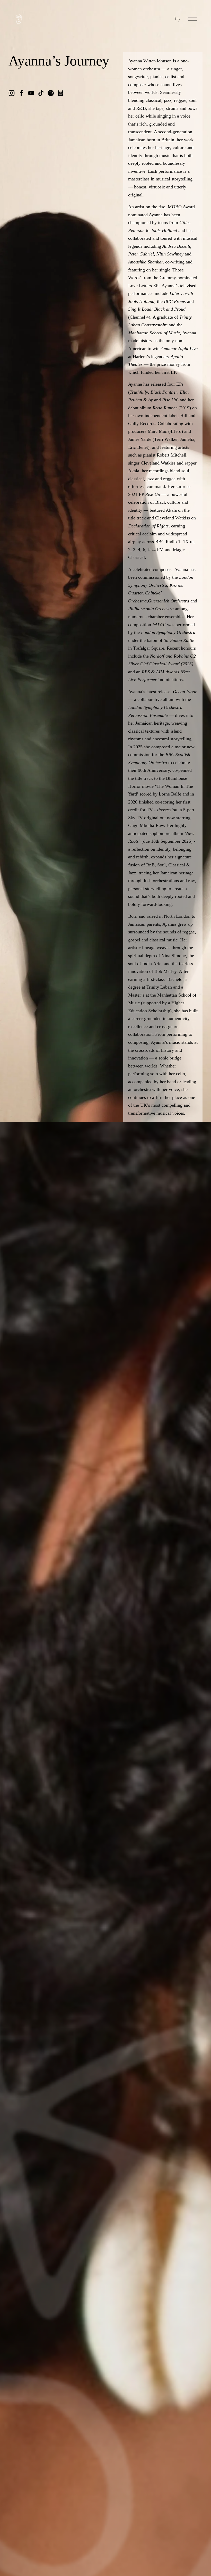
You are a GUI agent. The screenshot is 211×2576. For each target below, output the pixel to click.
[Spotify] (51, 93)
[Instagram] (12, 93)
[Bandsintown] (60, 93)
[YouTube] (31, 93)
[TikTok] (41, 93)
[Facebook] (21, 93)
